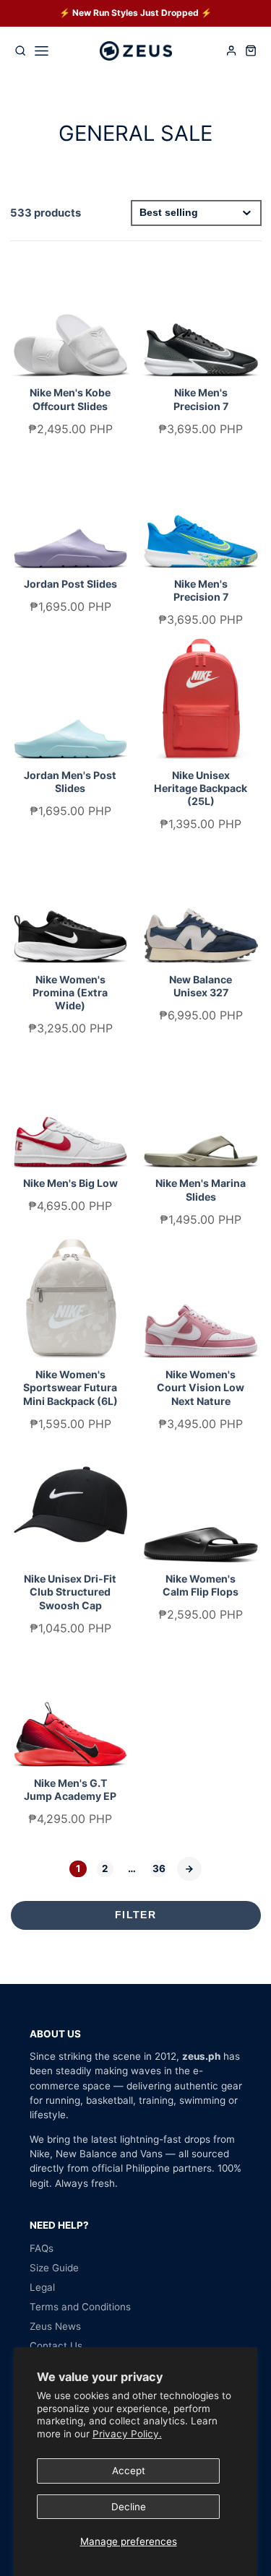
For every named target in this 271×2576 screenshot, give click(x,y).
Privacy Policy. (127, 2434)
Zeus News (55, 2326)
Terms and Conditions (80, 2307)
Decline (129, 2507)
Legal (42, 2287)
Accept (129, 2471)
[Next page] (189, 1869)
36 (159, 1868)
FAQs (42, 2248)
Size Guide (54, 2268)
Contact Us (56, 2346)
